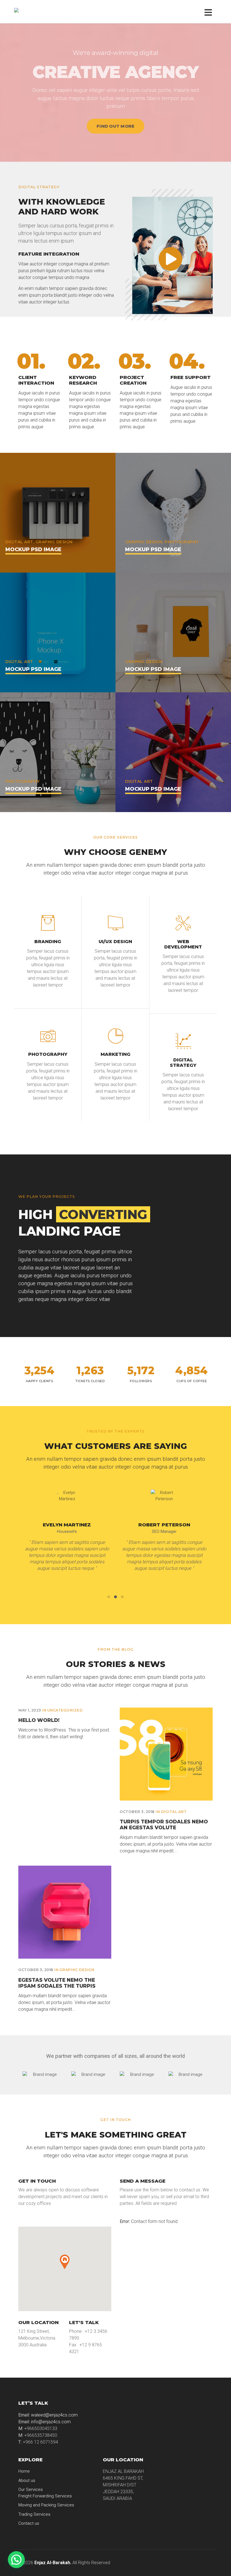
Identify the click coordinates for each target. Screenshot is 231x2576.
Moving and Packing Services (46, 2505)
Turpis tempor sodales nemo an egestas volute (164, 1825)
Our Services (31, 2489)
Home (24, 2471)
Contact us (29, 2523)
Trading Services (34, 2514)
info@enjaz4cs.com (51, 2422)
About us (27, 2480)
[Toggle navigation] (209, 12)
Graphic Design (77, 1970)
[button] (16, 2560)
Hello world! (39, 1720)
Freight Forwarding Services (45, 2496)
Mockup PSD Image (33, 549)
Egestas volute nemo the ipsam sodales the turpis (57, 1983)
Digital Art (174, 1812)
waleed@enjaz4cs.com (54, 2415)
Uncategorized (65, 1710)
